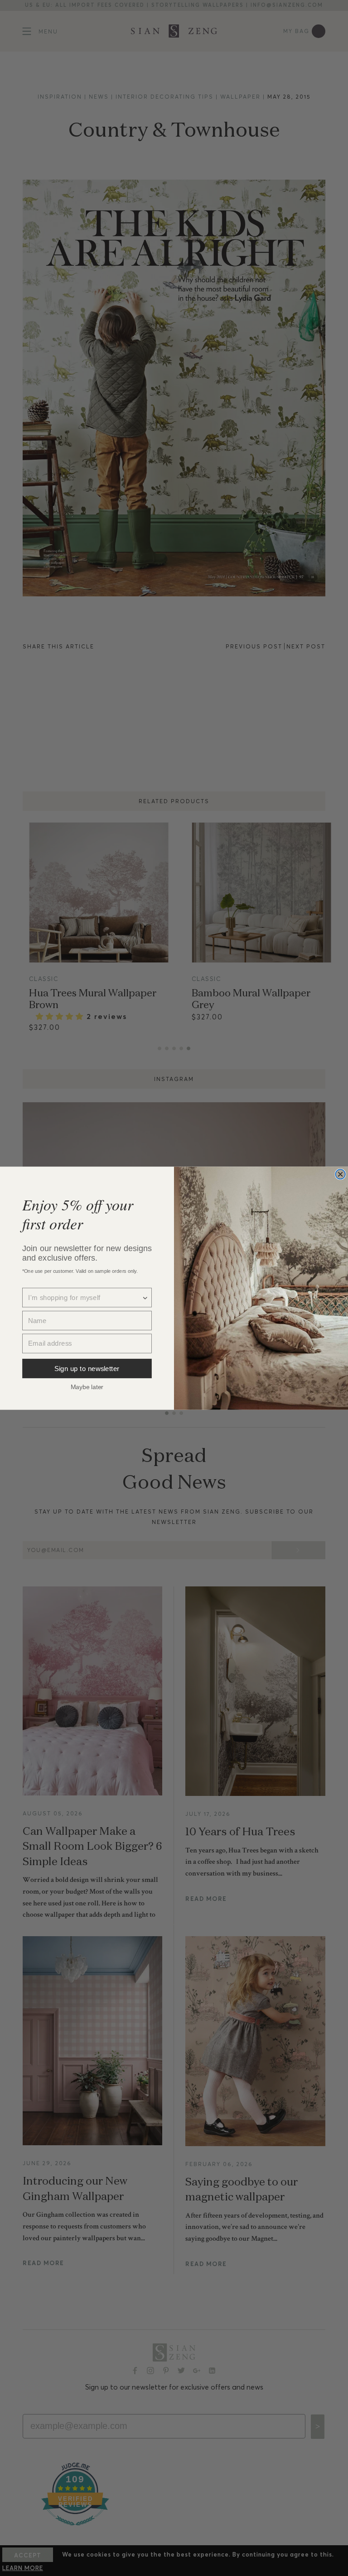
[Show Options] (145, 1298)
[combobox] (85, 1298)
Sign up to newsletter (87, 1368)
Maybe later (87, 1386)
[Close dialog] (340, 1174)
